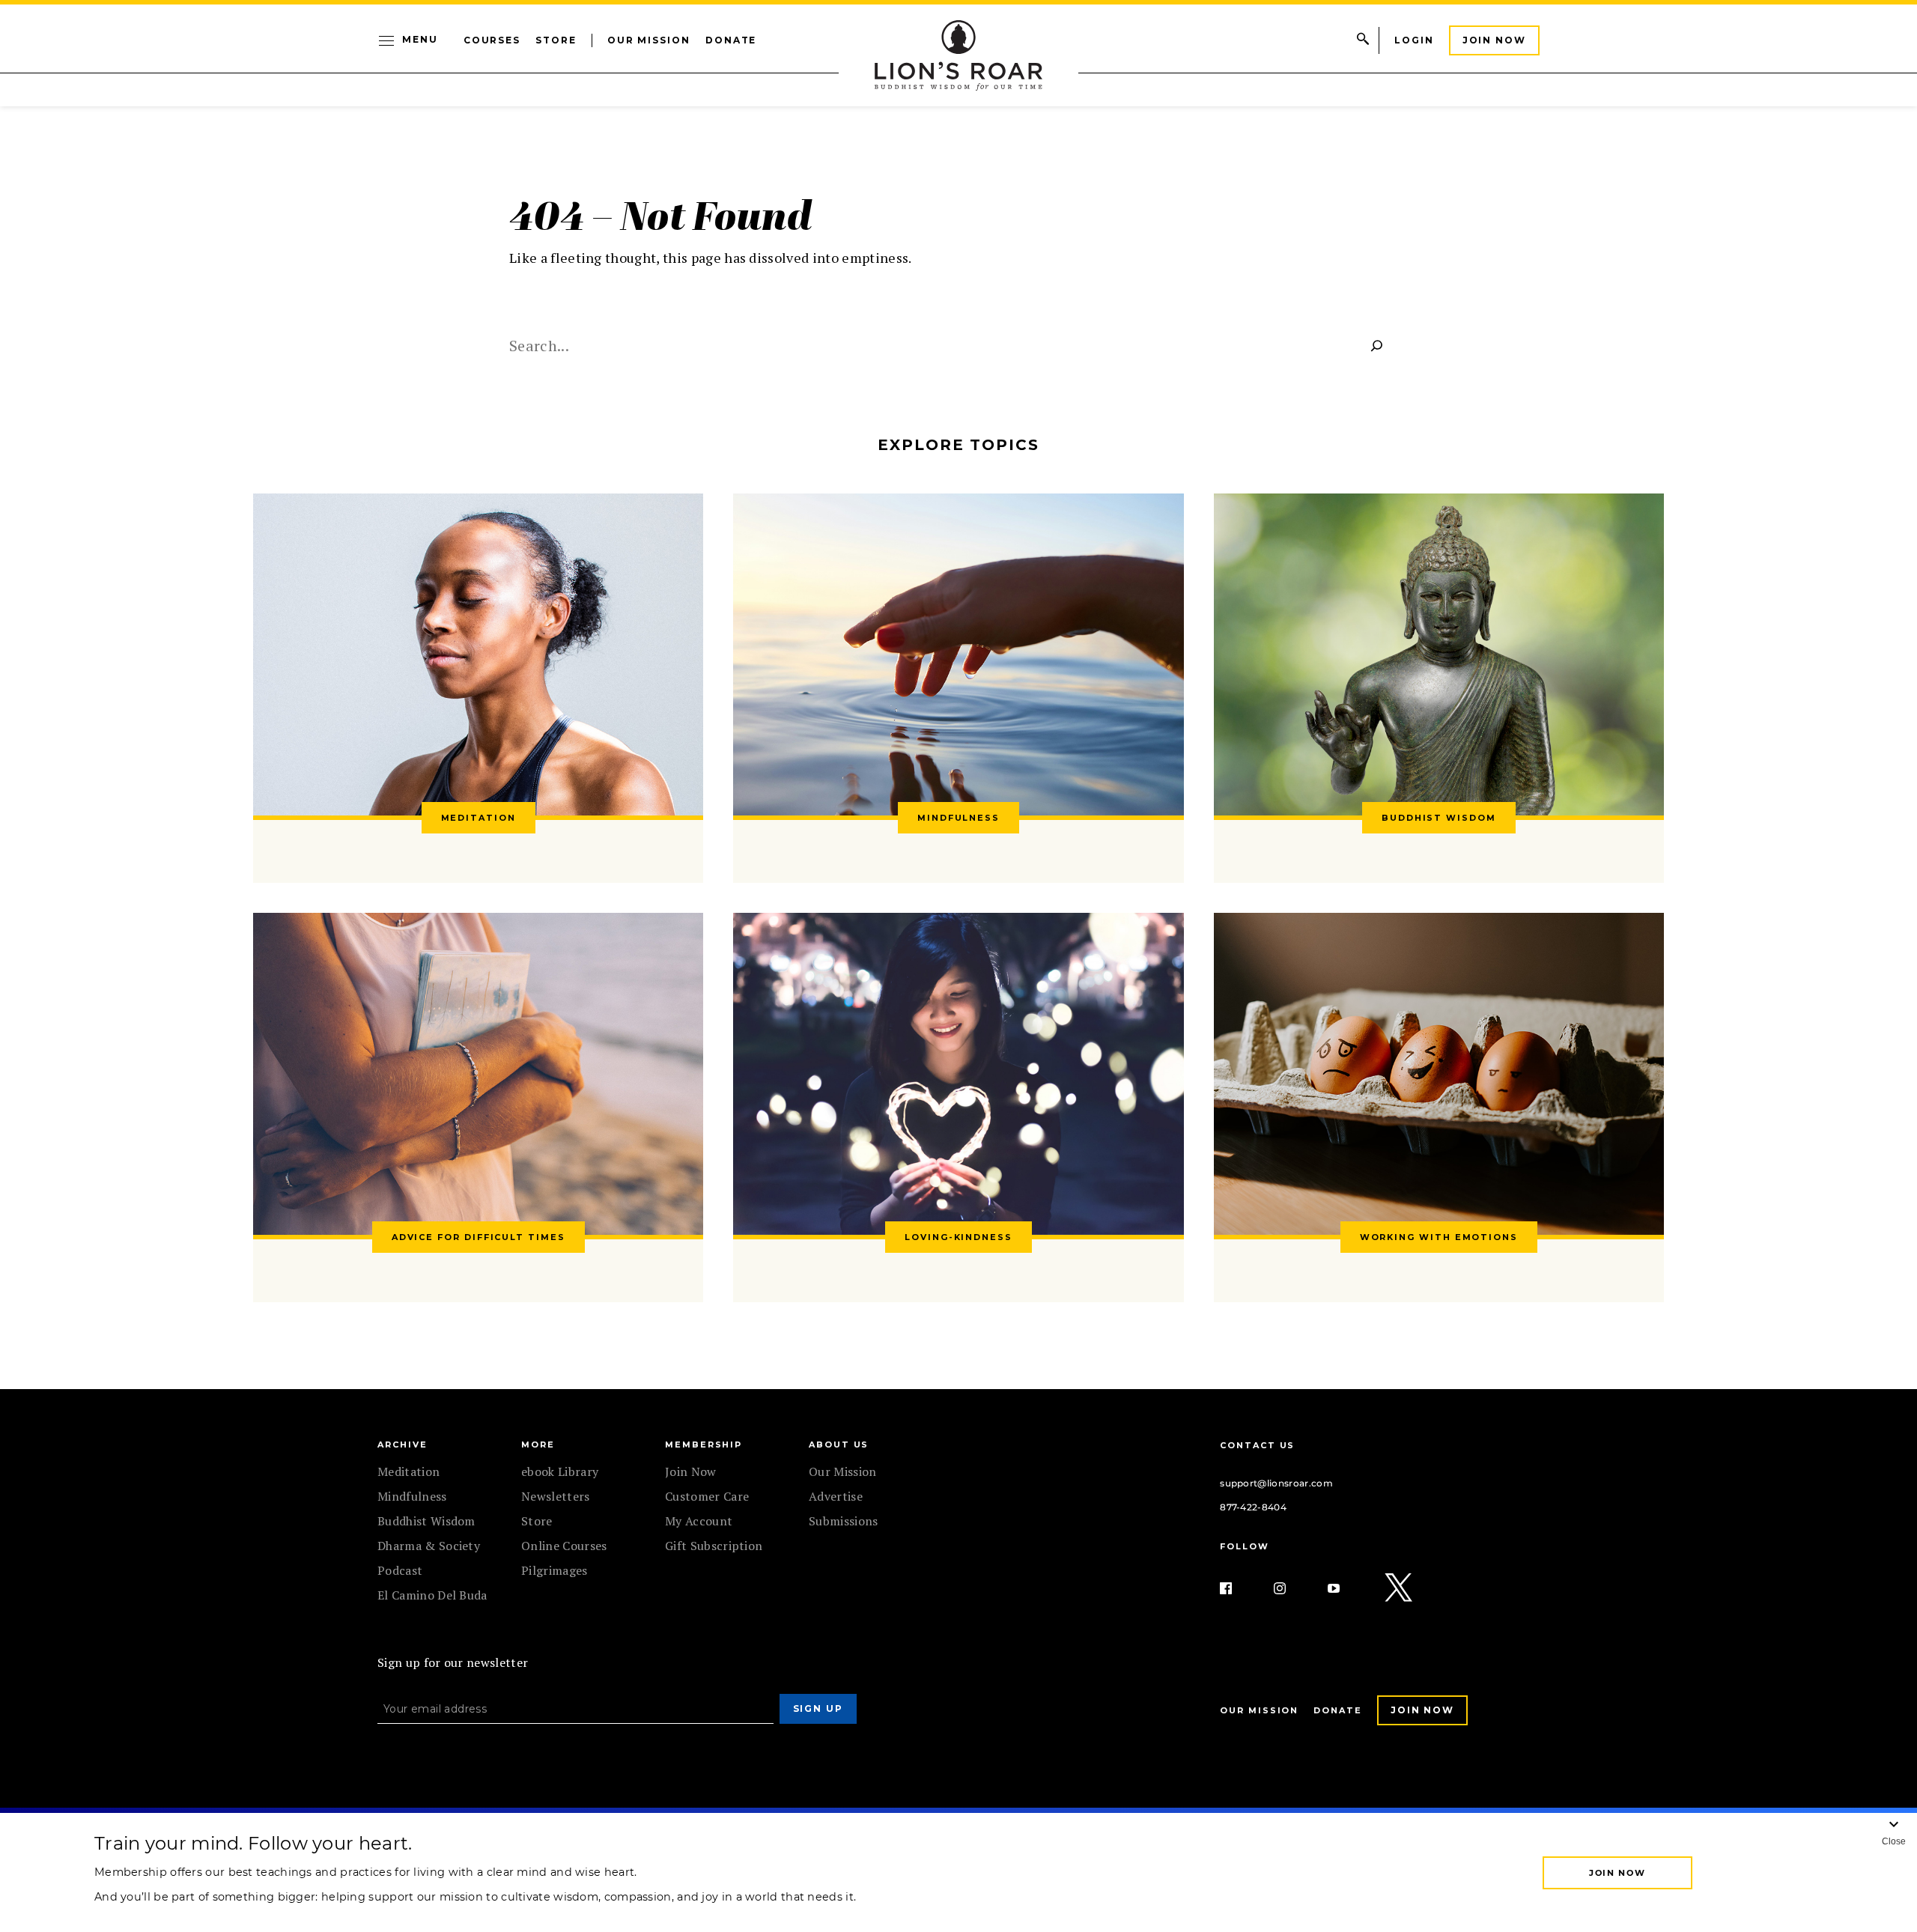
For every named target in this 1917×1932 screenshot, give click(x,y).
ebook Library (560, 1471)
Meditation (408, 1471)
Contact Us (1257, 1445)
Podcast (400, 1570)
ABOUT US (839, 1445)
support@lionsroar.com (1276, 1483)
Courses (492, 40)
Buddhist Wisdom (426, 1521)
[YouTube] (1346, 1588)
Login (1414, 40)
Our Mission (649, 40)
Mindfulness (412, 1496)
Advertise (836, 1496)
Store (556, 40)
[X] (1400, 1588)
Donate (731, 40)
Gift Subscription (714, 1546)
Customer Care (707, 1496)
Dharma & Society (429, 1546)
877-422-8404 (1253, 1507)
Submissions (844, 1521)
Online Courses (564, 1546)
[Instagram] (1292, 1588)
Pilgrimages (555, 1570)
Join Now (1494, 40)
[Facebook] (1238, 1588)
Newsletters (556, 1496)
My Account (699, 1521)
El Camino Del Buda (432, 1595)
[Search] (1377, 345)
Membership (704, 1445)
